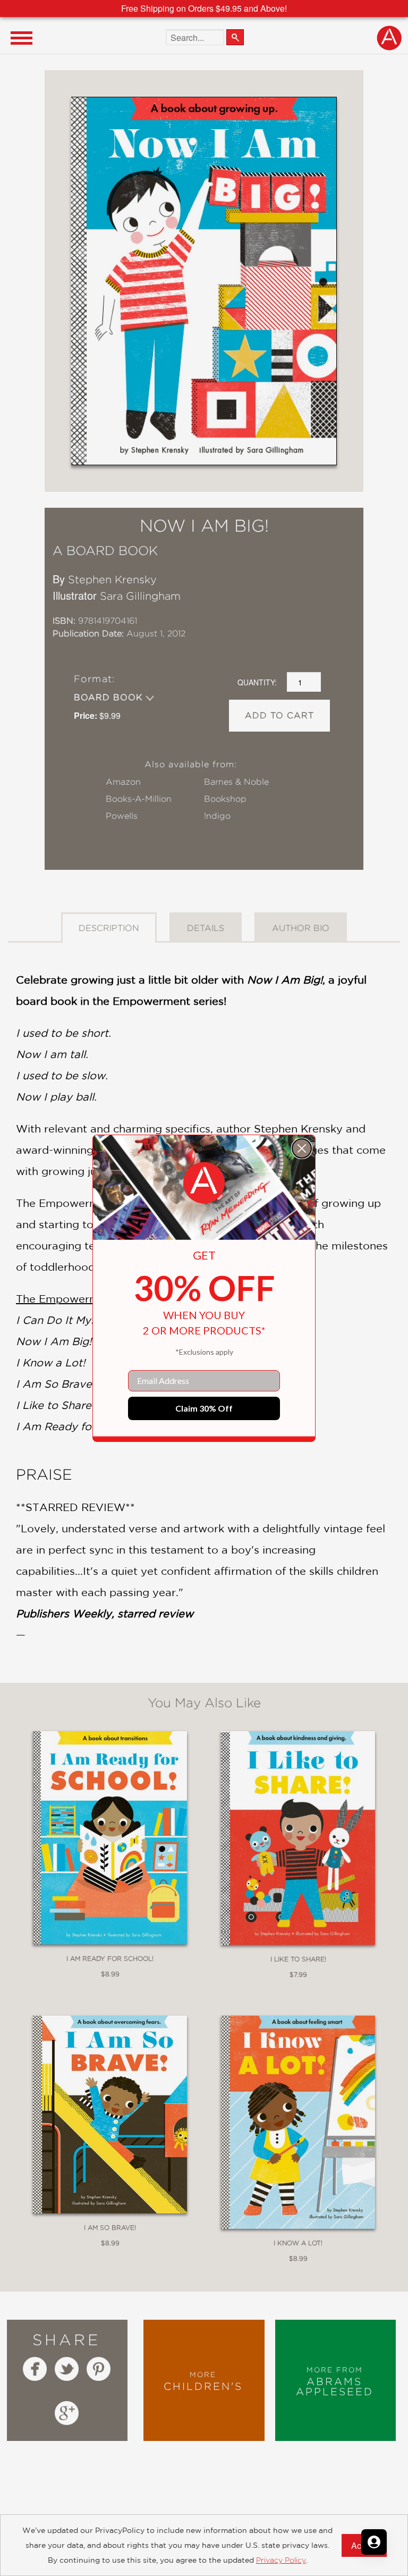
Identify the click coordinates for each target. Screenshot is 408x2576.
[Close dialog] (302, 1148)
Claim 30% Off (204, 1408)
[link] (204, 1183)
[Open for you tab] (374, 2542)
